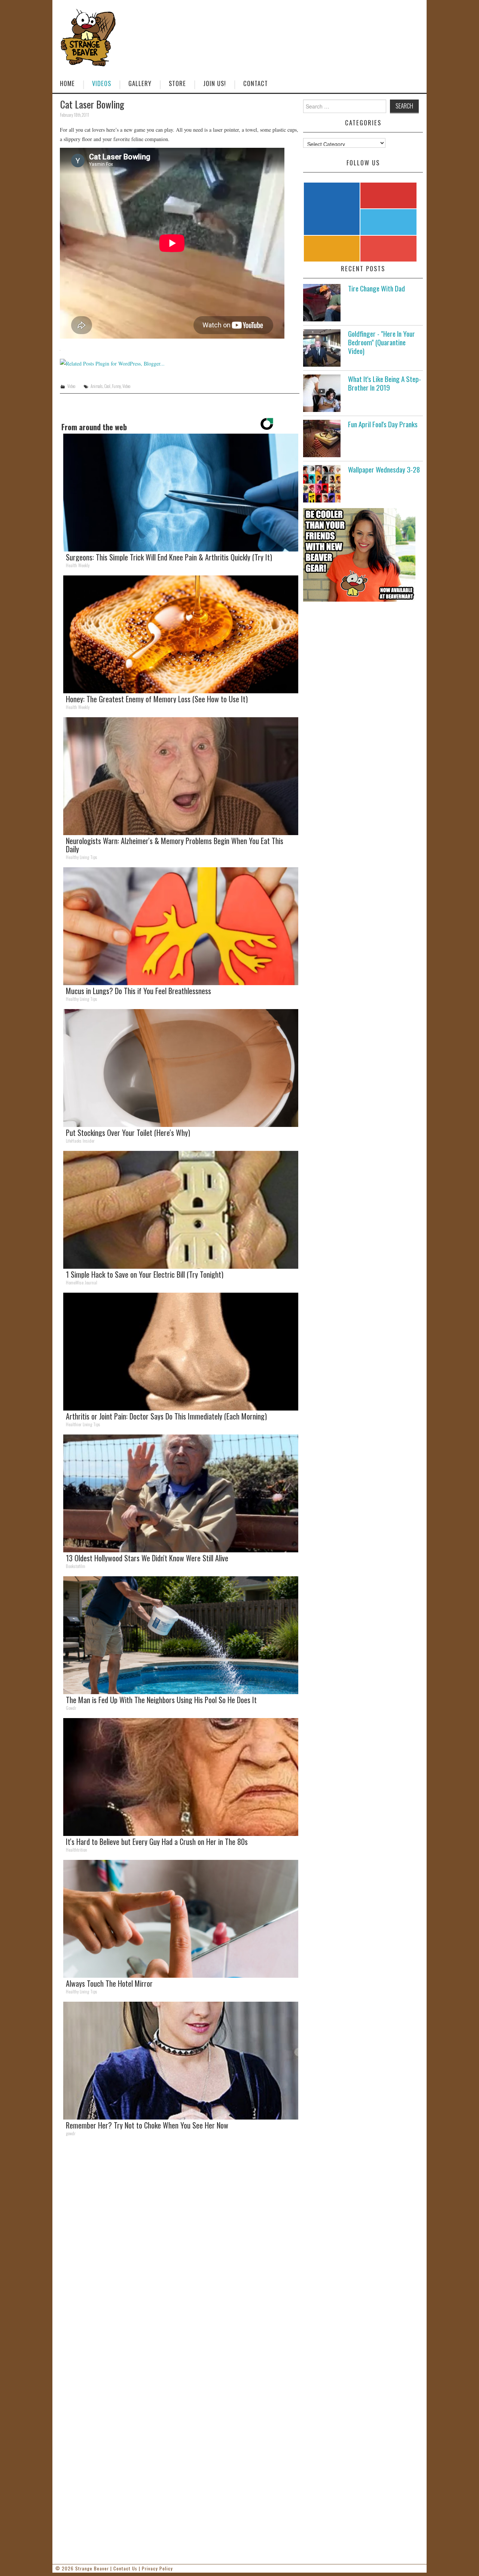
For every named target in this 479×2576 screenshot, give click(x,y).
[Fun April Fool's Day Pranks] (322, 438)
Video (71, 386)
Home (67, 83)
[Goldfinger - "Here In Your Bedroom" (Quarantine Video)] (322, 348)
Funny (116, 386)
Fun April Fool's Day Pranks (383, 424)
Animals (97, 386)
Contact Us (125, 2568)
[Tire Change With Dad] (322, 303)
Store (177, 83)
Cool (107, 386)
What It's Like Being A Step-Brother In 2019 (385, 383)
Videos (102, 83)
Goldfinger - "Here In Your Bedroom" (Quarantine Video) (382, 342)
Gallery (140, 83)
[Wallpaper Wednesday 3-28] (322, 484)
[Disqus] (180, 2245)
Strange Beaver (92, 2568)
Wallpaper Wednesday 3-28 (384, 469)
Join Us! (215, 83)
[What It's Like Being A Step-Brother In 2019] (322, 393)
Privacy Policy (157, 2568)
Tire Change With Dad (376, 288)
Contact (256, 83)
